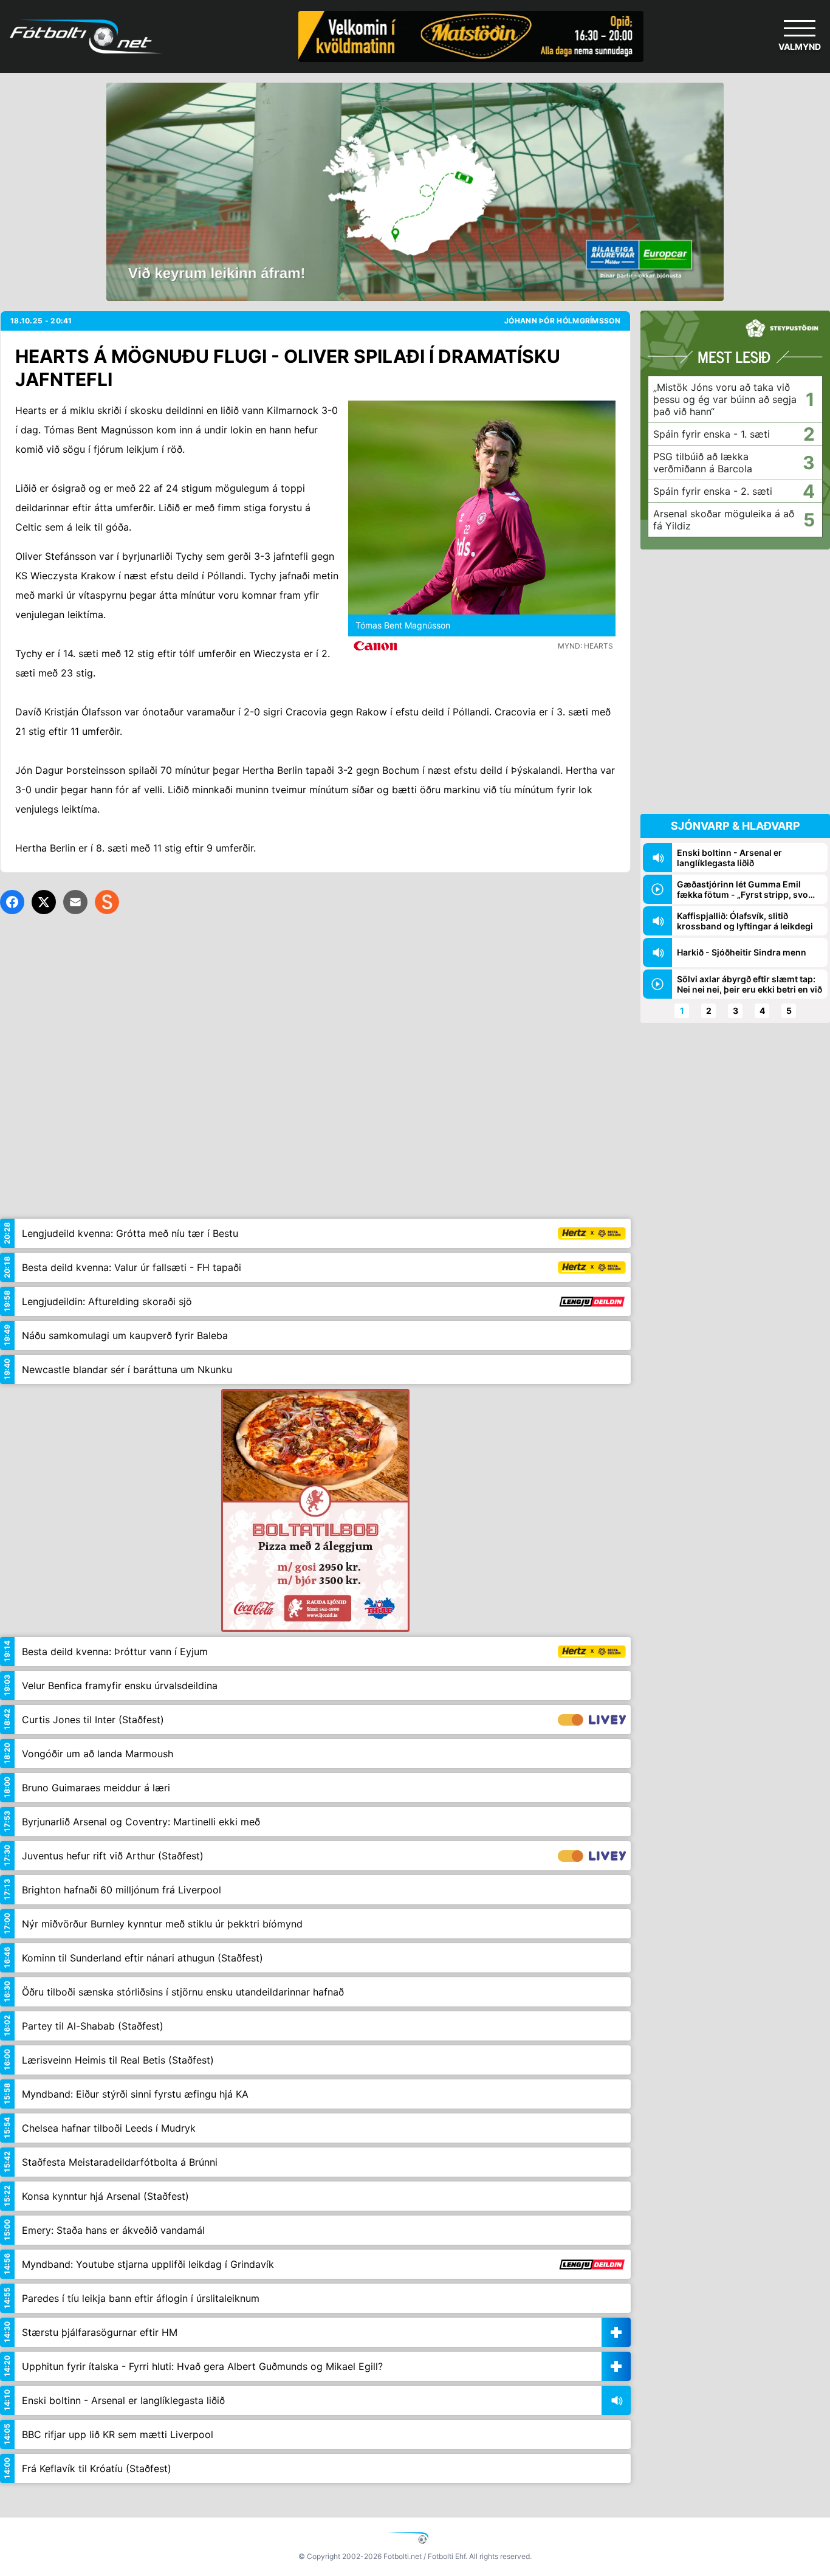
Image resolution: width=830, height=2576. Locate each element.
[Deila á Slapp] (107, 902)
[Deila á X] (44, 902)
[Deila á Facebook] (12, 902)
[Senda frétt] (75, 902)
